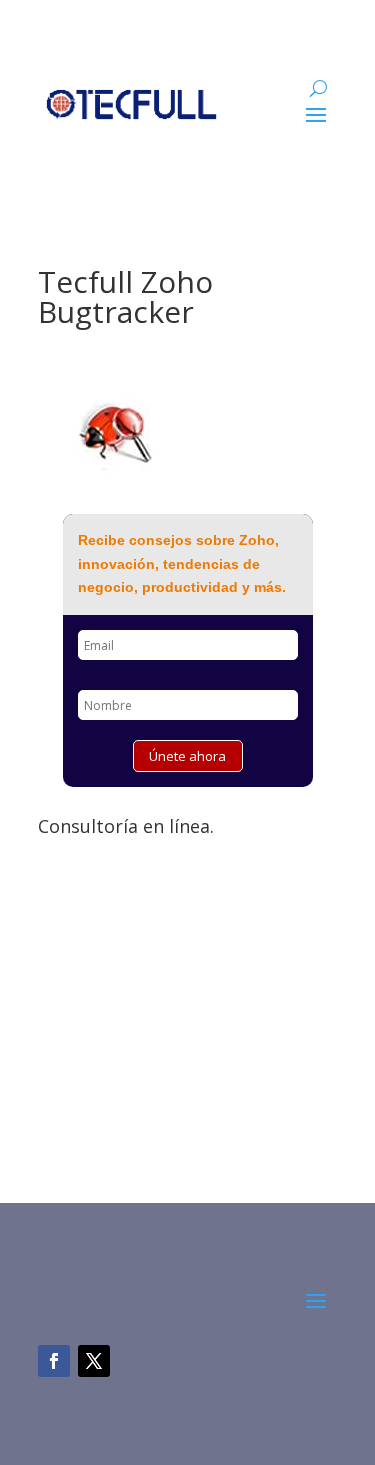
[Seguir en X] (94, 1361)
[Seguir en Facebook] (54, 1361)
